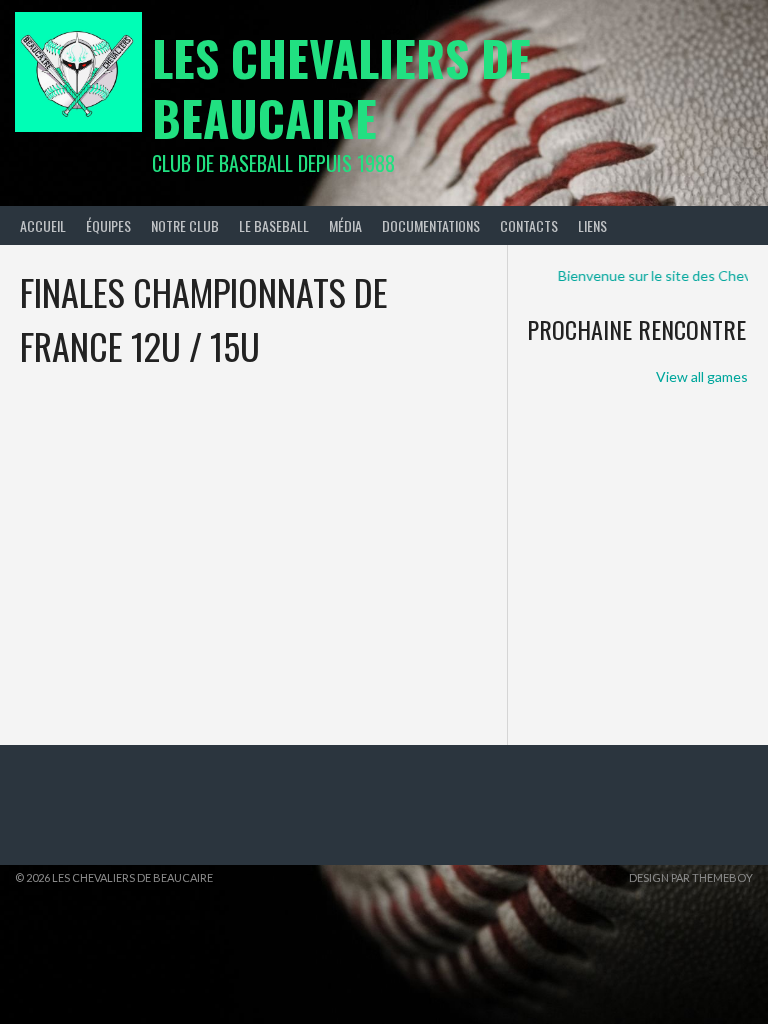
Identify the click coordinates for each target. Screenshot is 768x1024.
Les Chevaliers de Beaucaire (341, 87)
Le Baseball (274, 225)
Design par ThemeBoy (691, 877)
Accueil (43, 225)
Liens (592, 225)
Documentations (431, 225)
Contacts (529, 225)
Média (345, 225)
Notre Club (185, 225)
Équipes (108, 225)
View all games (702, 376)
